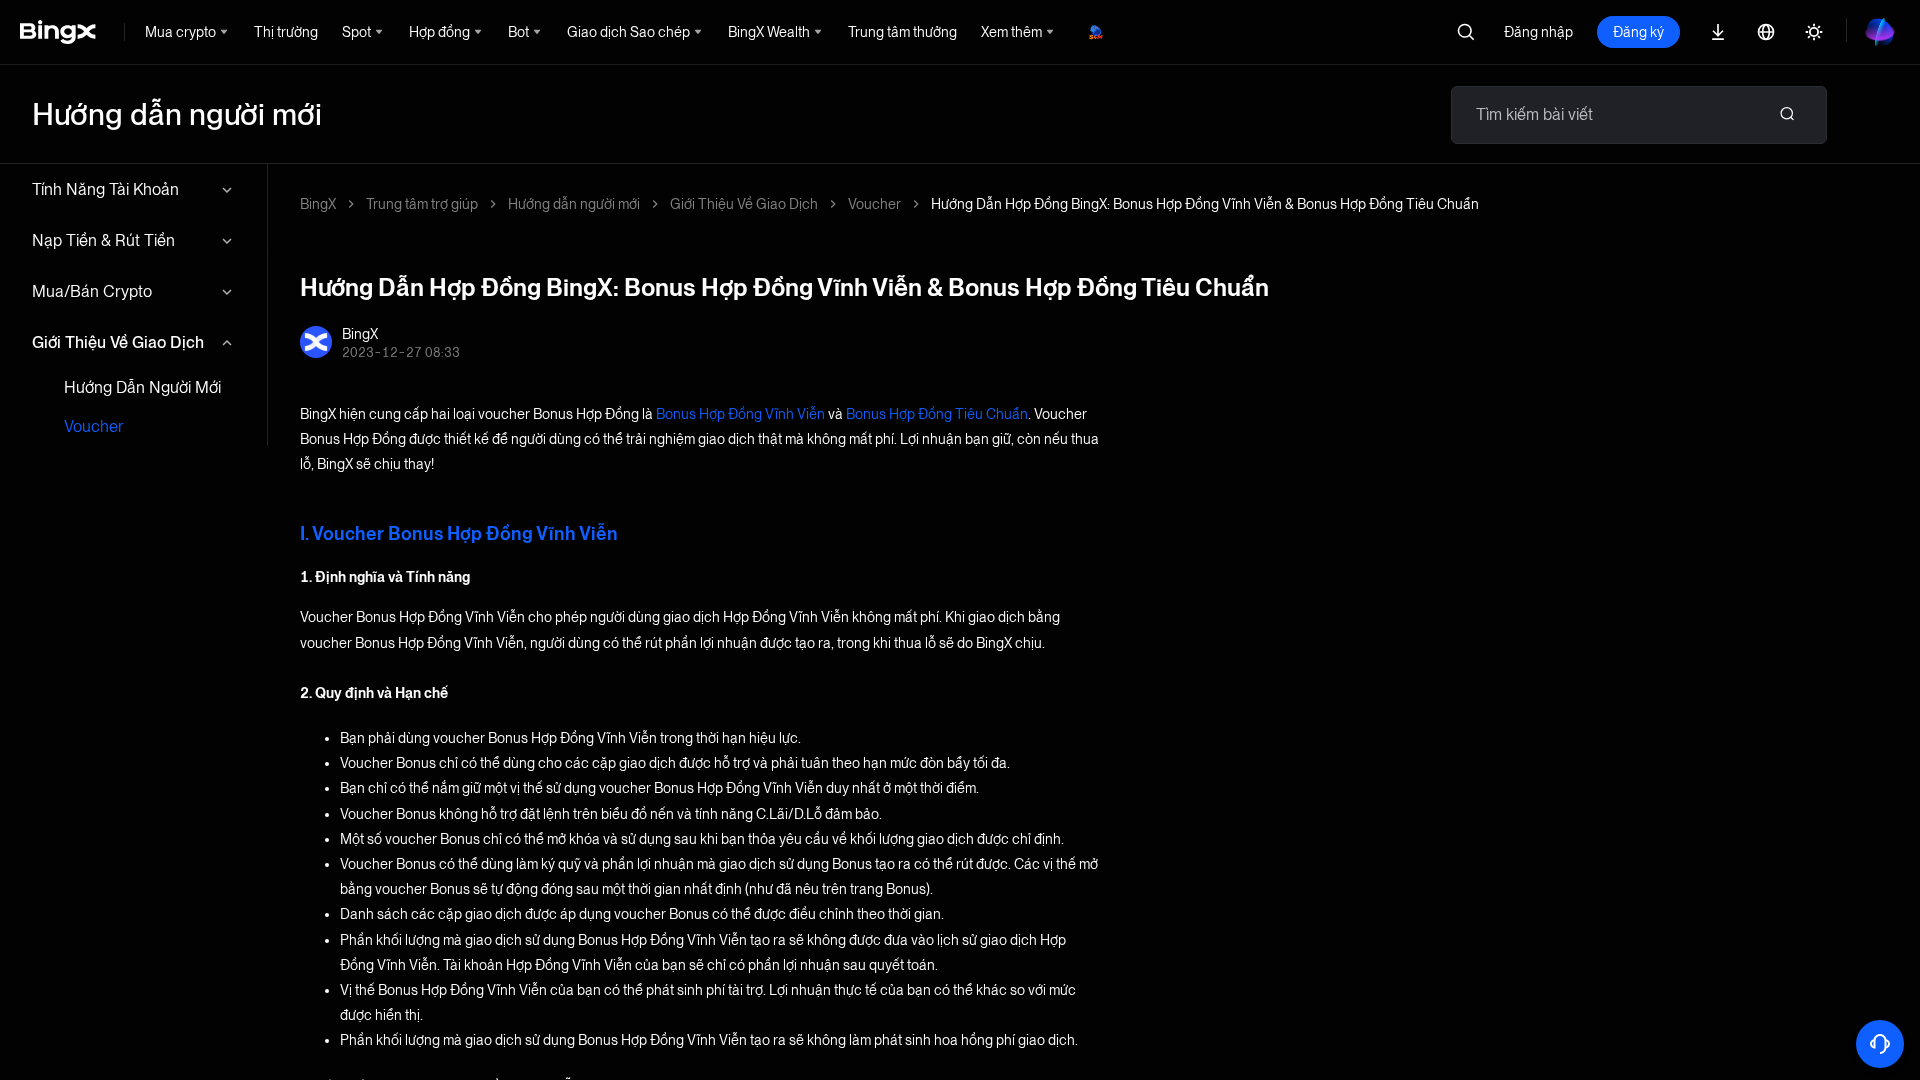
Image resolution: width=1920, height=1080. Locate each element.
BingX (318, 204)
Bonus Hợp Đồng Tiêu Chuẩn (937, 414)
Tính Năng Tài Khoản (105, 189)
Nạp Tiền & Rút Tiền (103, 240)
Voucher (94, 426)
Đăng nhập (1538, 32)
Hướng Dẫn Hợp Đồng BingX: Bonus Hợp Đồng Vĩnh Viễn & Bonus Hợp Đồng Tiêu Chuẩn (1205, 204)
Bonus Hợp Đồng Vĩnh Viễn (740, 414)
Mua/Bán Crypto (92, 291)
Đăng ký (1638, 32)
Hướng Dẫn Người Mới (142, 387)
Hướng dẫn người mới (574, 204)
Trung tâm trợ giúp (422, 204)
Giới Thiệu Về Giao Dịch (118, 342)
